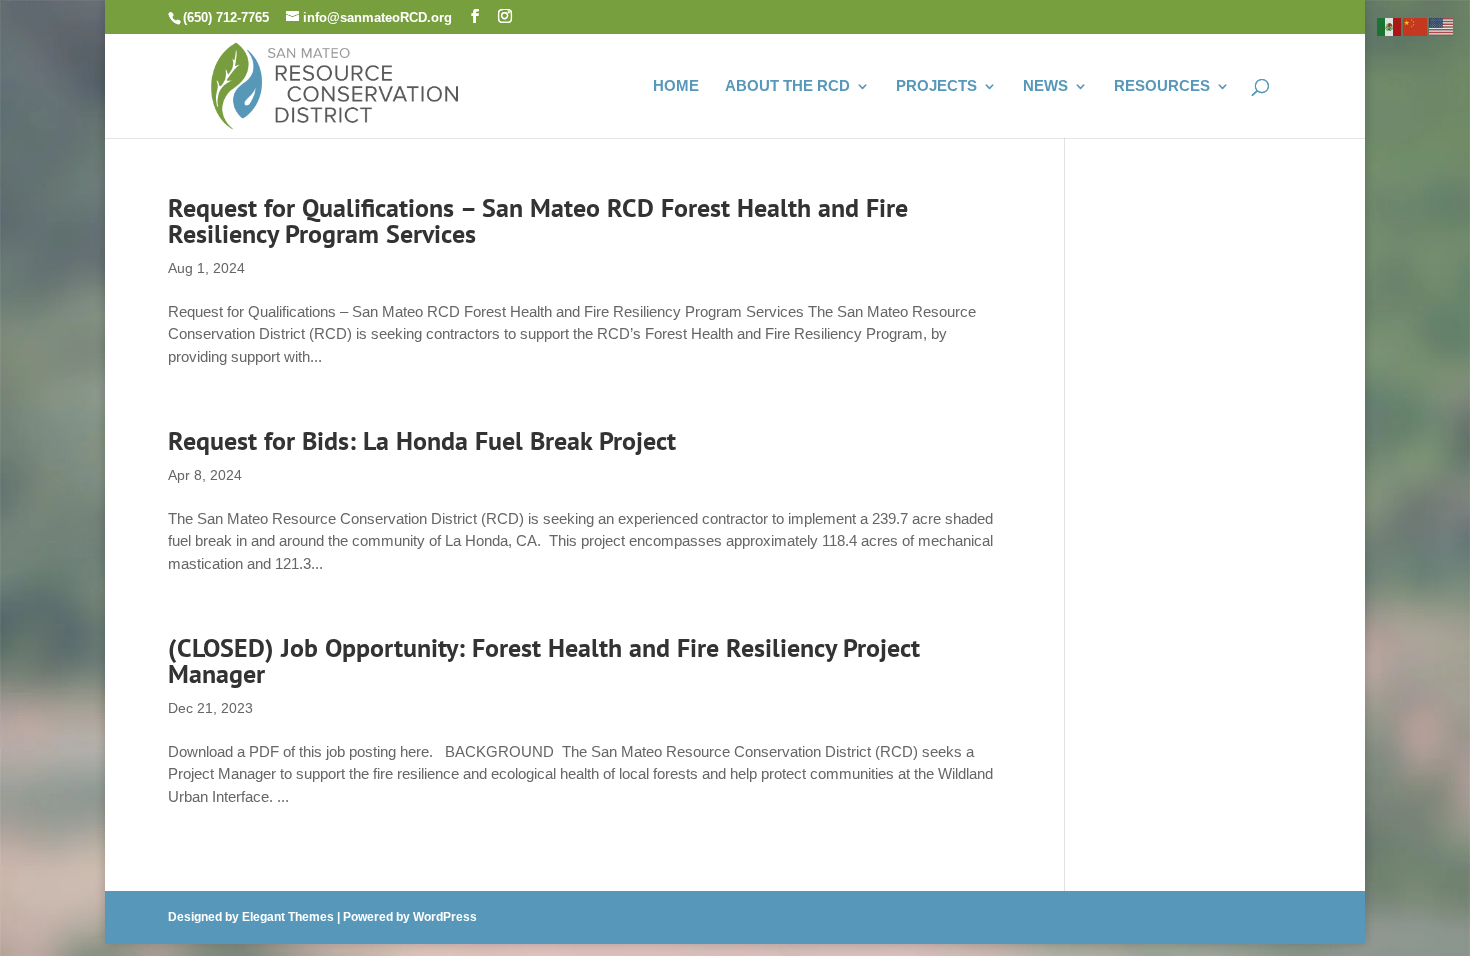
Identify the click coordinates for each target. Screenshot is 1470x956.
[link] (335, 83)
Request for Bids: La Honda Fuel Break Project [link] (422, 440)
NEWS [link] (1045, 86)
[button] (475, 16)
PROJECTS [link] (936, 86)
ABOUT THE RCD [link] (787, 86)
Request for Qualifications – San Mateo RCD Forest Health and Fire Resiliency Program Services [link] (538, 220)
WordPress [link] (445, 917)
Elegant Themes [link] (288, 917)
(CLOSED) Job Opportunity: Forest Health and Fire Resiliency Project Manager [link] (544, 660)
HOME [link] (676, 86)
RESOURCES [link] (1162, 86)
